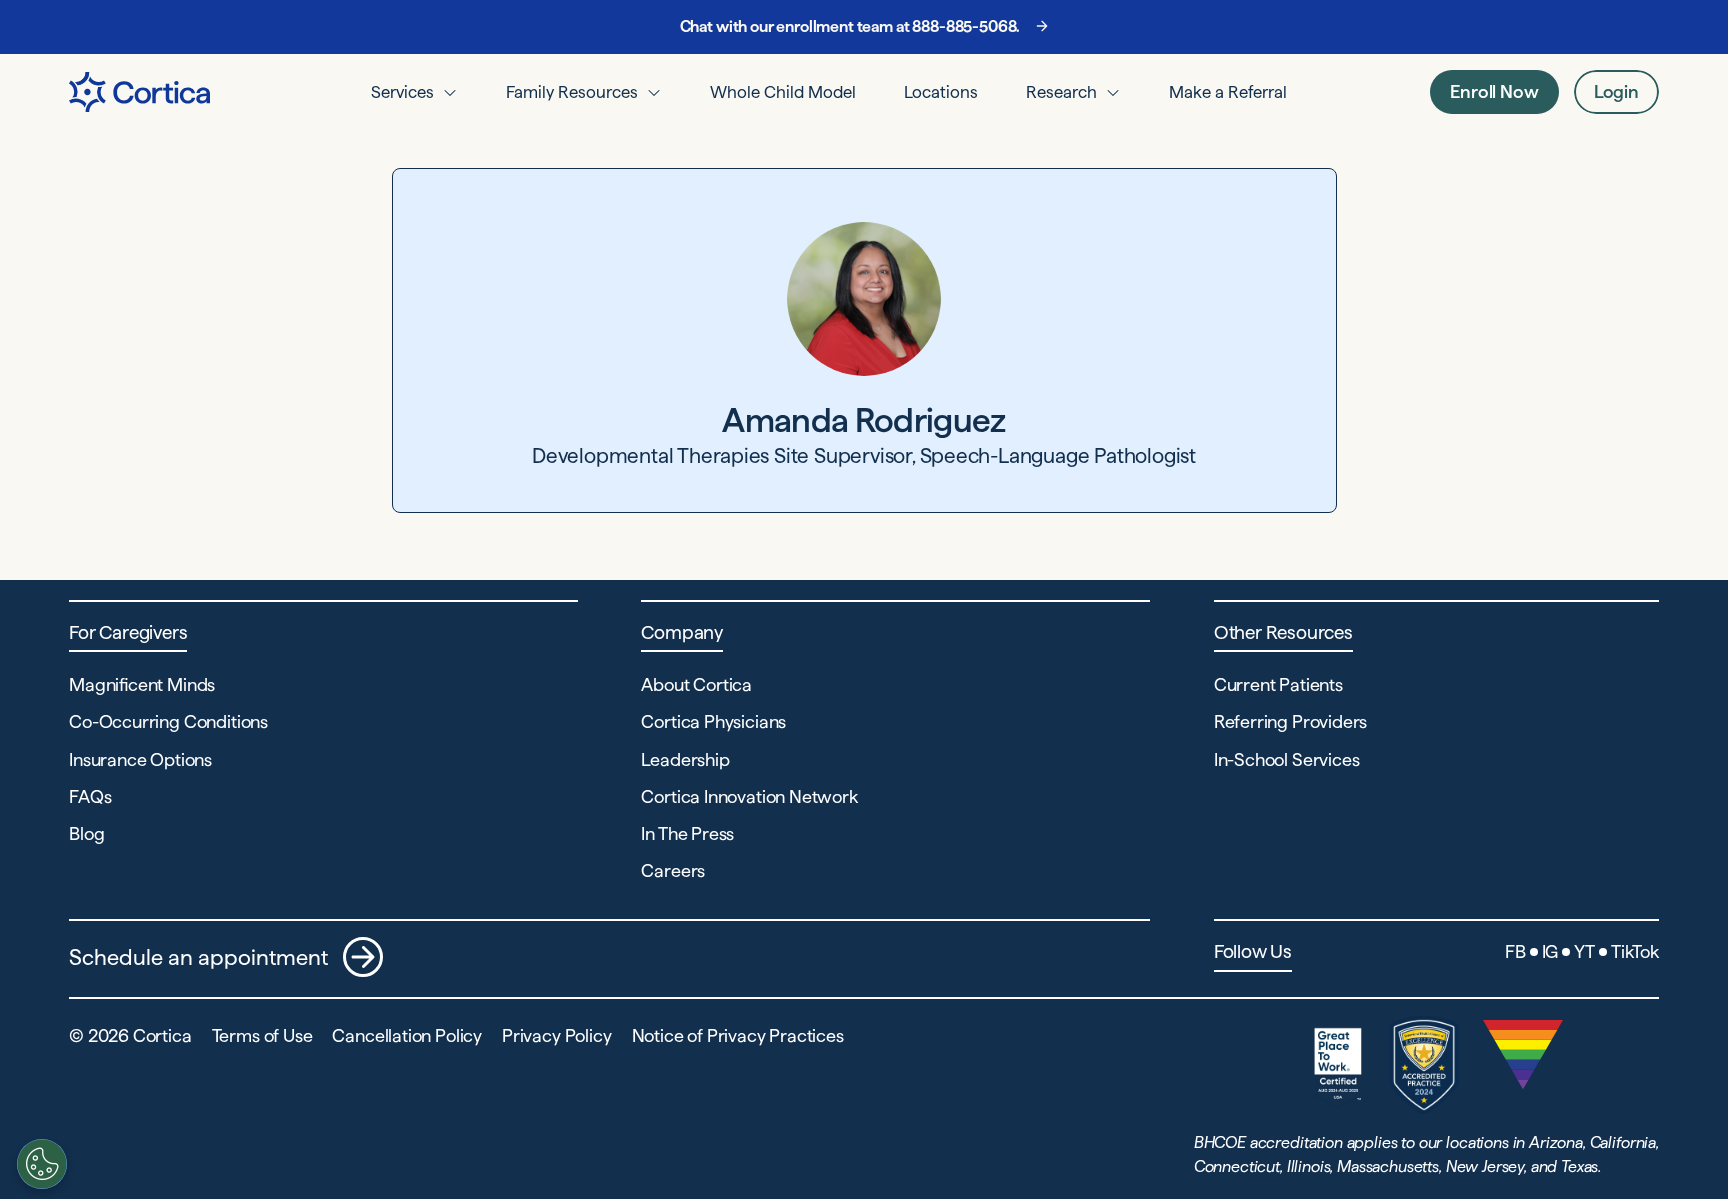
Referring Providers (1291, 721)
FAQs (90, 796)
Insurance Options (140, 759)
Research (1061, 92)
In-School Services (1287, 759)
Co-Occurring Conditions (168, 721)
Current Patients (1278, 684)
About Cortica (696, 684)
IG (1550, 951)
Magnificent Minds (142, 684)
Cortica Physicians (713, 721)
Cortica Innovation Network (749, 796)
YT (1584, 951)
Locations (941, 92)
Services (402, 92)
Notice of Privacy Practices (738, 1035)
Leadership (685, 759)
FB (1515, 951)
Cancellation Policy (407, 1035)
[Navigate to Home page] (139, 92)
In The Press (687, 833)
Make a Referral (1228, 92)
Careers (673, 870)
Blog (86, 833)
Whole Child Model (783, 92)
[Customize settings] (42, 1164)
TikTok (1635, 951)
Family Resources (572, 92)
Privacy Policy (556, 1035)
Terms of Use (262, 1035)
